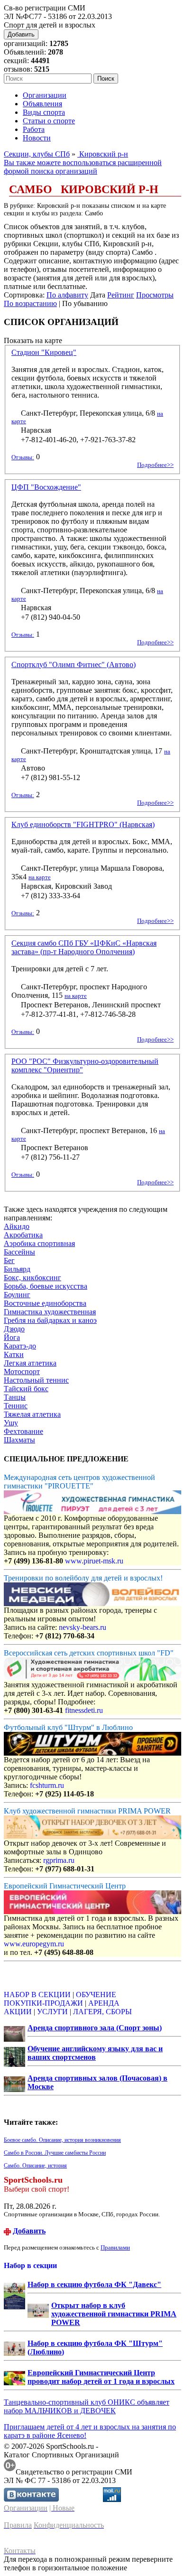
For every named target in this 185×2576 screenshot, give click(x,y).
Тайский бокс (26, 1389)
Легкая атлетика (30, 1363)
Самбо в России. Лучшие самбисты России (55, 2153)
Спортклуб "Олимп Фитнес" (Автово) (74, 665)
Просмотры (155, 295)
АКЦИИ (18, 2012)
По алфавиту (67, 295)
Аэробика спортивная (39, 1243)
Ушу (11, 1423)
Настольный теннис (36, 1380)
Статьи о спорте (49, 121)
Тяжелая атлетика (32, 1414)
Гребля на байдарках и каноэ (50, 1320)
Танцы (15, 1397)
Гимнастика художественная (50, 1312)
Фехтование (23, 1431)
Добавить (21, 34)
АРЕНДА (104, 2003)
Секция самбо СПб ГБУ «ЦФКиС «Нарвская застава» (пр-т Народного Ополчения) (84, 947)
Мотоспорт (22, 1372)
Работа (34, 129)
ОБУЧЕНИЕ (96, 1995)
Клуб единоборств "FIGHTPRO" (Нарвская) (83, 824)
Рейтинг (121, 295)
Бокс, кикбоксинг (32, 1278)
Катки (14, 1354)
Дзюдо (14, 1329)
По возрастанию (30, 303)
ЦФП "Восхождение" (46, 487)
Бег (9, 1260)
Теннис (16, 1406)
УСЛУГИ (52, 2012)
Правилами (115, 2247)
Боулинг (17, 1295)
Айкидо (17, 1226)
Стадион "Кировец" (44, 352)
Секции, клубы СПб (37, 154)
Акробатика (23, 1235)
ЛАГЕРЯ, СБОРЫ (102, 2012)
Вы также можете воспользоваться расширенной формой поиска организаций (83, 167)
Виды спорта (44, 112)
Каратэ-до (20, 1346)
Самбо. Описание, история (35, 2166)
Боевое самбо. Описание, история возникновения (62, 2140)
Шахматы (19, 1440)
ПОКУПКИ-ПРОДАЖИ (43, 2003)
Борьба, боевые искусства (46, 1286)
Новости (37, 138)
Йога (12, 1337)
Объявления (42, 104)
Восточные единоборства (45, 1303)
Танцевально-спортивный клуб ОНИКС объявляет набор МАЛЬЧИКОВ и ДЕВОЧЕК (87, 2406)
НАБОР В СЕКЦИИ (37, 1995)
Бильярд (17, 1269)
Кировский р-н (103, 154)
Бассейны (19, 1252)
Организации (45, 95)
